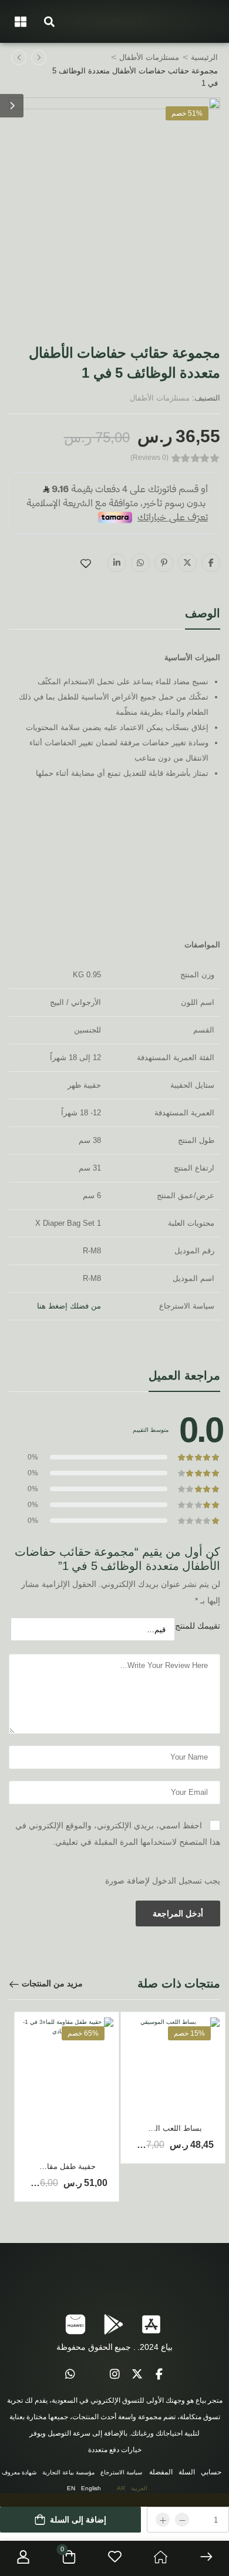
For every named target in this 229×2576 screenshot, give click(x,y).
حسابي (211, 2472)
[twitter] (137, 2375)
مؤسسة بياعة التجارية (68, 2472)
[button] (49, 21)
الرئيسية (204, 57)
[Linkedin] (117, 563)
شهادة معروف (19, 2472)
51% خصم (187, 113)
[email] (92, 2375)
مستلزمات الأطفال (149, 57)
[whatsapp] (70, 2375)
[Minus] (182, 2520)
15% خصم (189, 2033)
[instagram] (114, 2375)
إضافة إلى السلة (78, 2520)
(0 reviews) (149, 458)
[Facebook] (211, 563)
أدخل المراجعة (178, 1913)
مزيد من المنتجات (52, 1983)
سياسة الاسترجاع (121, 2472)
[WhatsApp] (140, 563)
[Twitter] (187, 563)
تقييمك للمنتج (198, 1626)
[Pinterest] (164, 563)
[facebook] (159, 2375)
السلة (187, 2472)
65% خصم (83, 2033)
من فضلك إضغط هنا (69, 1306)
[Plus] (163, 2520)
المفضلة (161, 2472)
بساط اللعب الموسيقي (165, 2128)
